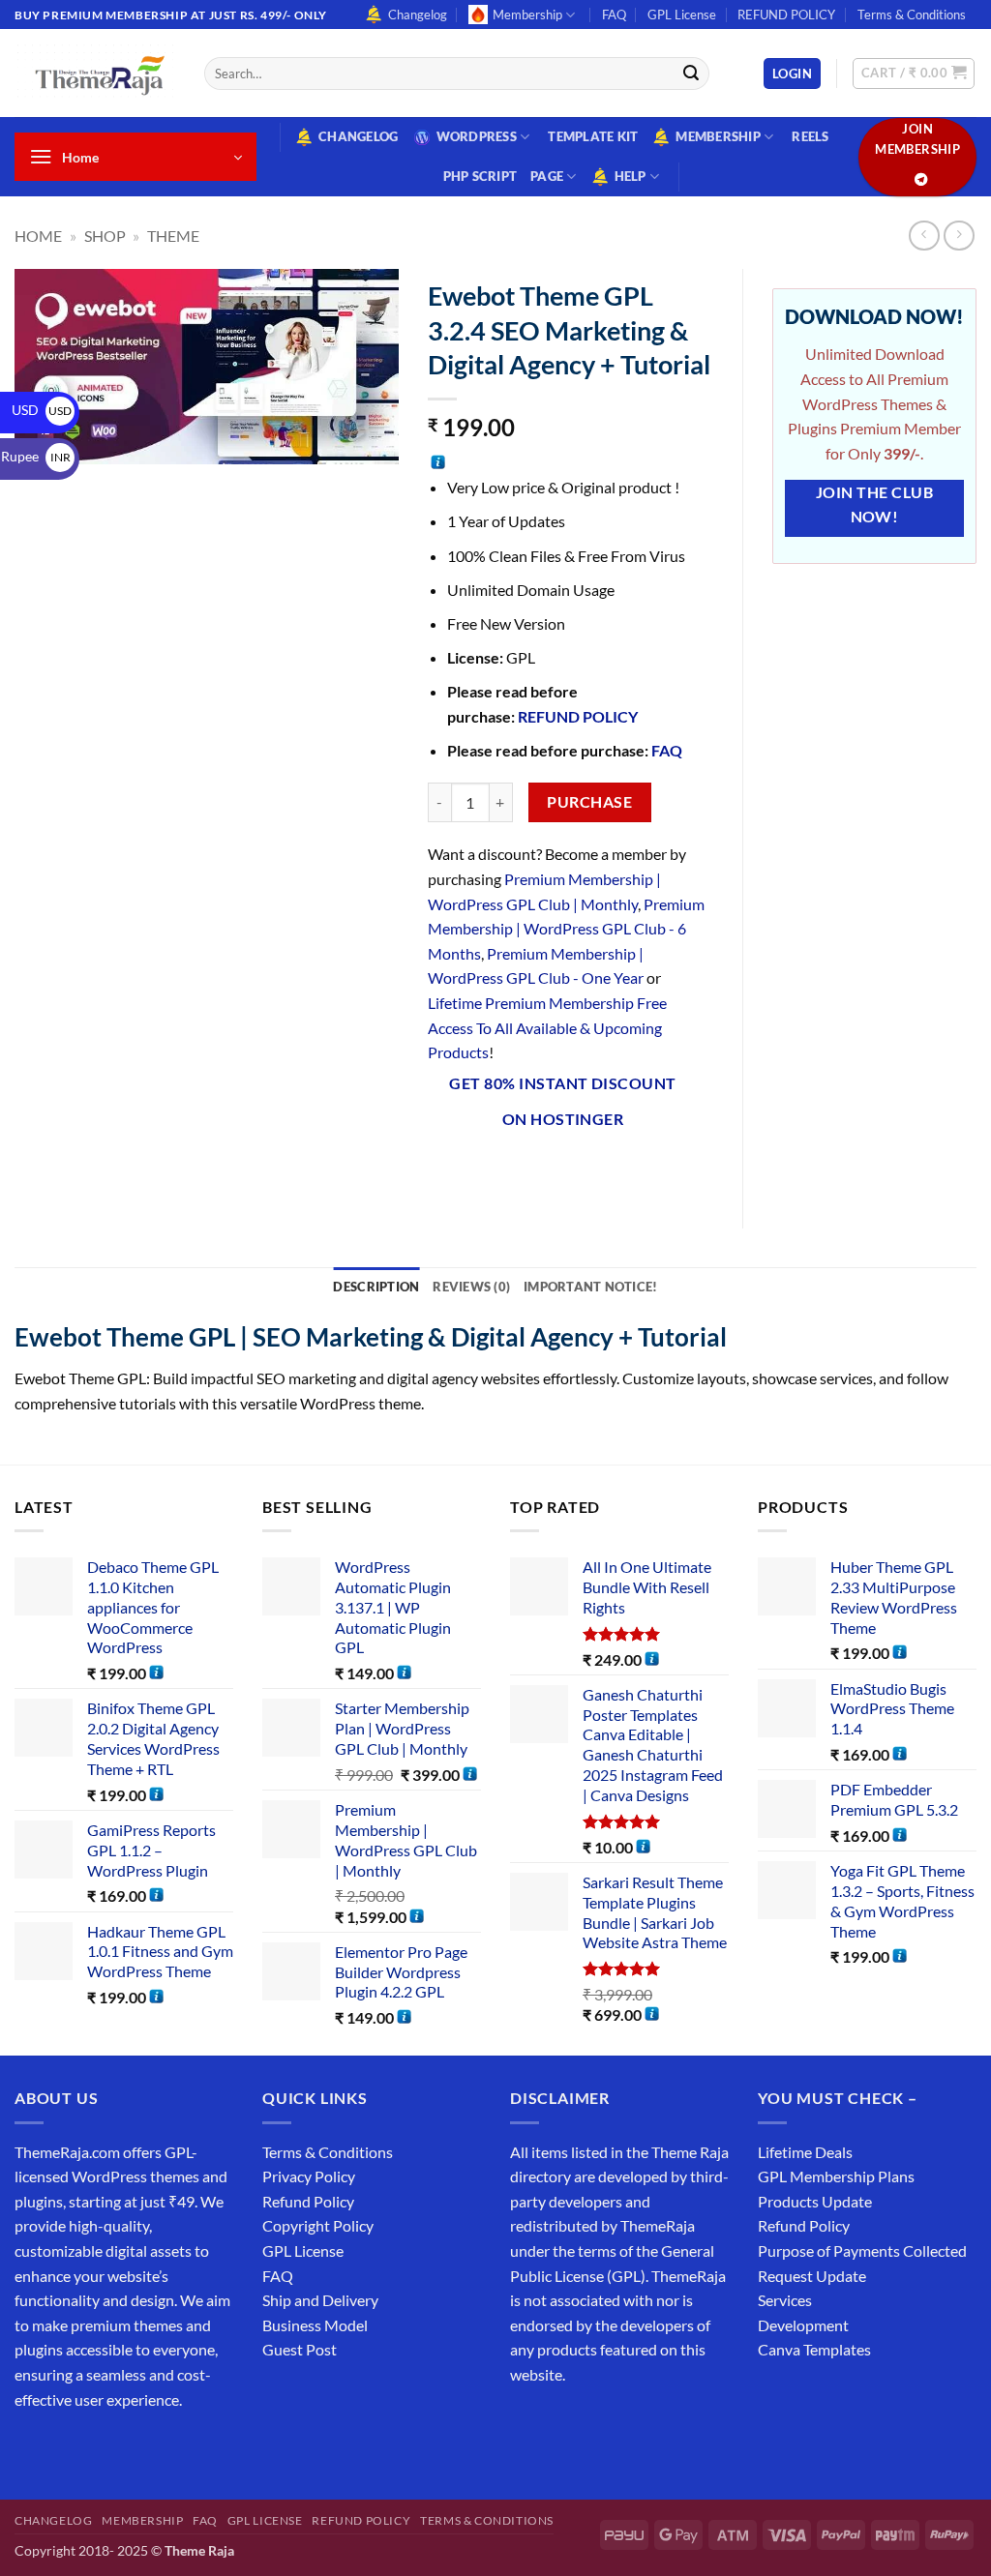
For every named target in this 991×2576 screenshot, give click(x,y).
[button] (792, 74)
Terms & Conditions (912, 15)
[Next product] (924, 236)
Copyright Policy (318, 2225)
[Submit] (691, 74)
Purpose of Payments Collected (862, 2250)
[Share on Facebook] (445, 1170)
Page (547, 176)
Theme (173, 236)
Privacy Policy (309, 2176)
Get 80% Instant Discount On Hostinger (562, 1101)
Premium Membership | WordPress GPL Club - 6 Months (566, 929)
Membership (527, 15)
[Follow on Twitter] (102, 2448)
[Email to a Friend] (550, 1170)
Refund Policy (308, 2201)
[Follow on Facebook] (32, 2448)
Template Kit (593, 136)
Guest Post (300, 2349)
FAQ (614, 15)
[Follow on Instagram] (67, 2448)
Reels (810, 136)
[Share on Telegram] (690, 1170)
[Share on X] (480, 1170)
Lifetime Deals (805, 2152)
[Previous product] (959, 236)
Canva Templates (814, 2349)
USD (42, 410)
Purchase (589, 802)
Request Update (812, 2276)
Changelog (418, 15)
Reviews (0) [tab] (471, 1287)
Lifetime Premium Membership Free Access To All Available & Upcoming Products (547, 1027)
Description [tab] (376, 1287)
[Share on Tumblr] (655, 1170)
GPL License (682, 15)
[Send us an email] (137, 2448)
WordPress (477, 136)
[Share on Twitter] (514, 1170)
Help (631, 176)
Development (803, 2325)
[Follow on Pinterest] (172, 2448)
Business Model (315, 2325)
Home (38, 236)
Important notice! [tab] (590, 1287)
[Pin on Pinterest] (585, 1170)
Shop (105, 236)
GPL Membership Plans (836, 2176)
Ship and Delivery (320, 2300)
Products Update (815, 2201)
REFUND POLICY (786, 15)
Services (785, 2300)
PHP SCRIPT (480, 176)
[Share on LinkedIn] (620, 1170)
